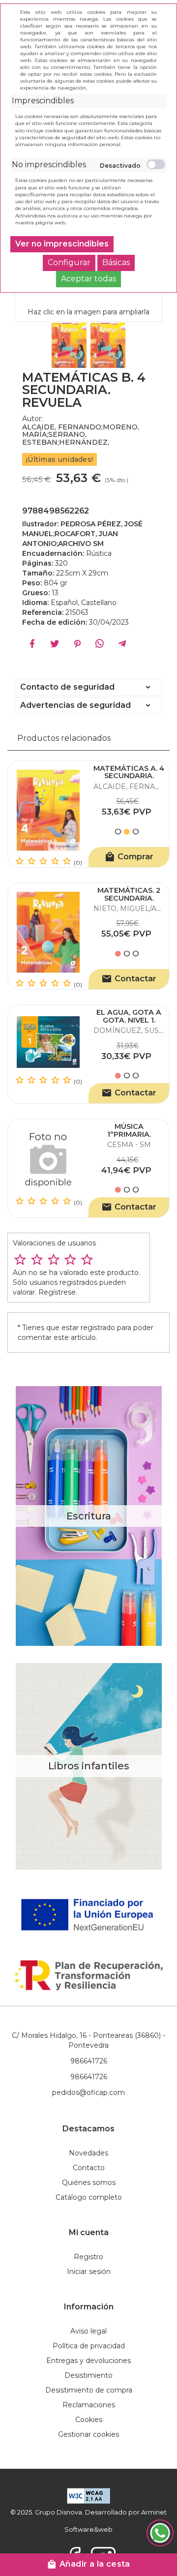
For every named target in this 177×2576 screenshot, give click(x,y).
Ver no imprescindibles (62, 244)
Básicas (116, 262)
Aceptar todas (88, 279)
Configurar (69, 262)
